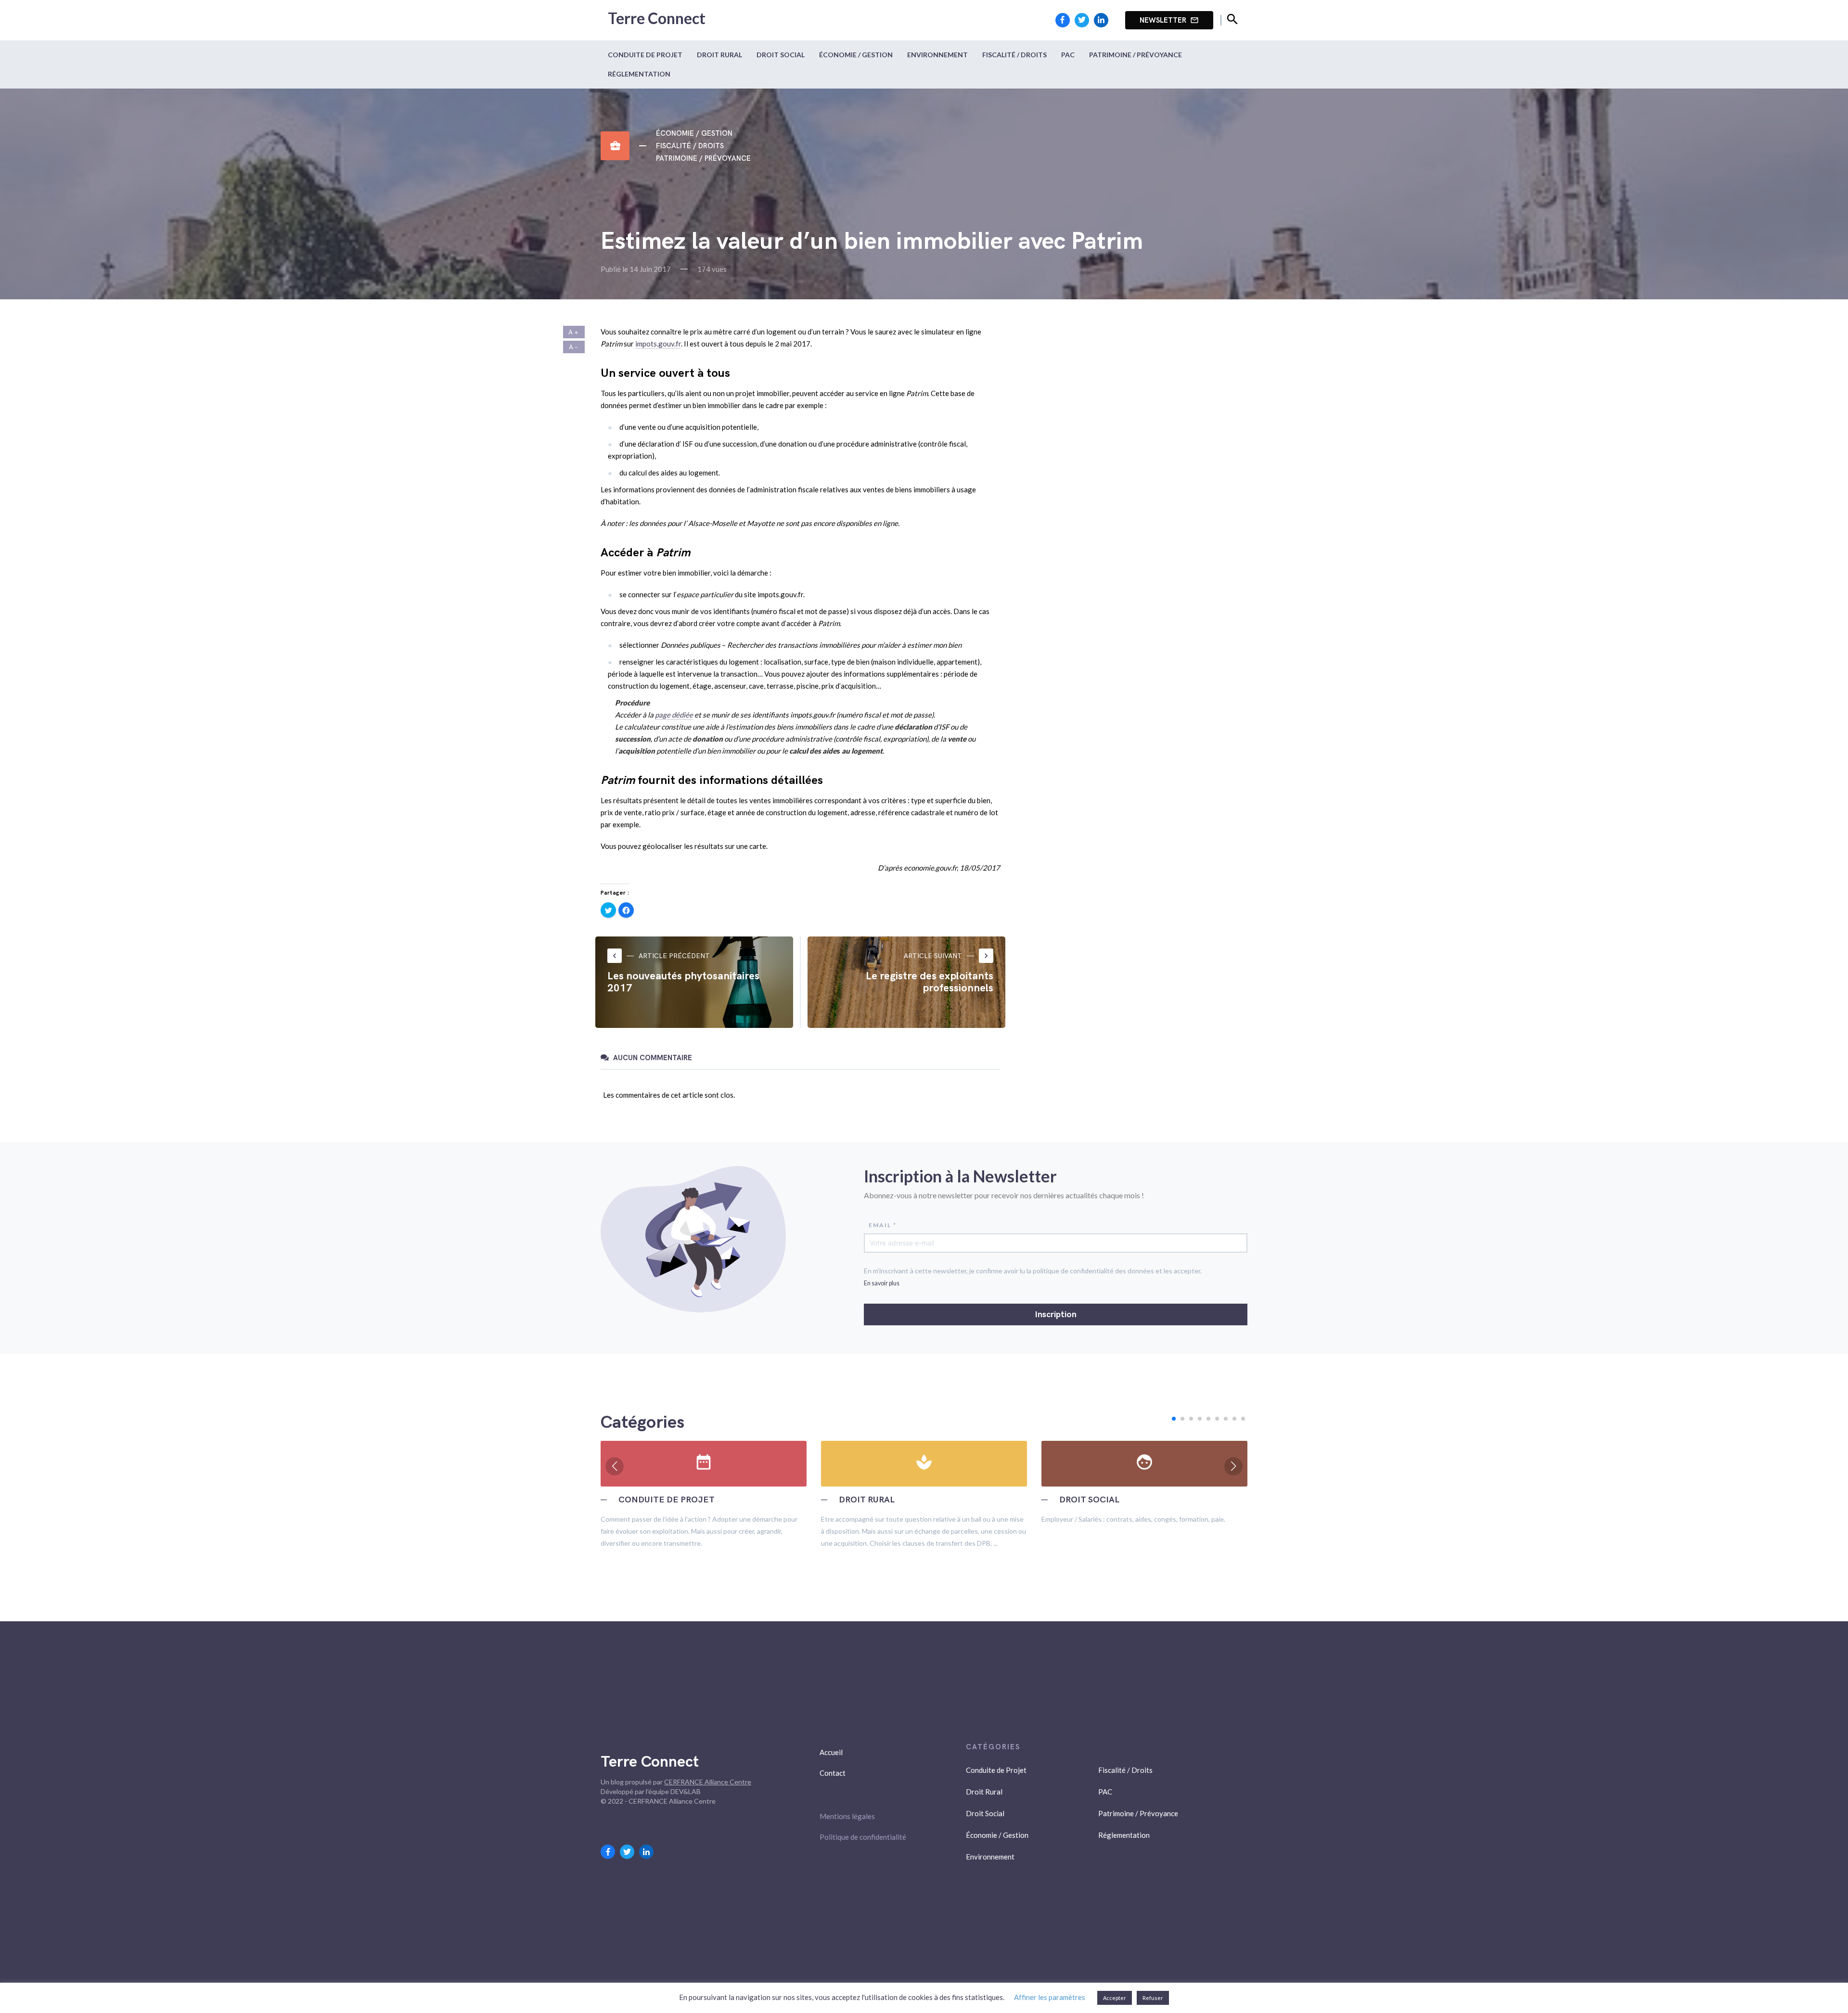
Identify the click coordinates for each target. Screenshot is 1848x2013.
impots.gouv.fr (658, 344)
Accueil (831, 1752)
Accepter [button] (1115, 1998)
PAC (1068, 55)
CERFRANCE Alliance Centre (708, 1782)
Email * (883, 1225)
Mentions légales (847, 1816)
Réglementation (639, 74)
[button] (1174, 1419)
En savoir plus (882, 1283)
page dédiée (674, 715)
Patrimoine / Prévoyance (1136, 55)
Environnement (937, 55)
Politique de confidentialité (863, 1837)
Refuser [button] (1153, 1998)
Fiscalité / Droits (1014, 55)
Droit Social (781, 55)
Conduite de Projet (645, 55)
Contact (833, 1773)
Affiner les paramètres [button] (1050, 1997)
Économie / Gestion (856, 55)
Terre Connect (657, 18)
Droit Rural (719, 55)
